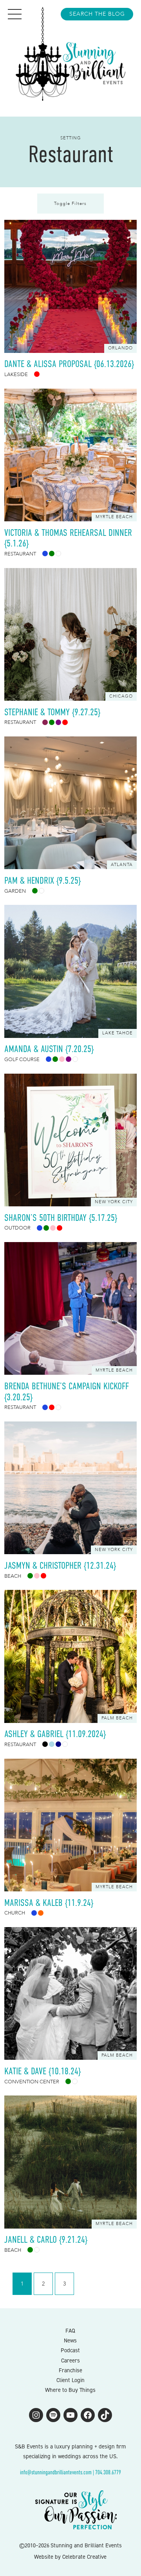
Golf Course (22, 1060)
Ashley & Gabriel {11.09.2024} (55, 1734)
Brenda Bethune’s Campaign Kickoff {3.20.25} (67, 1391)
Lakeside (16, 375)
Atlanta (122, 865)
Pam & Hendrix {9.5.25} (42, 880)
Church (15, 1913)
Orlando (120, 348)
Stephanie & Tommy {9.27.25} (53, 712)
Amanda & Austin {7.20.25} (49, 1049)
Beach (13, 1576)
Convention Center (32, 2082)
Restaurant (20, 554)
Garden (15, 891)
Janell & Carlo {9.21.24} (46, 2239)
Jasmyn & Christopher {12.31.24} (60, 1565)
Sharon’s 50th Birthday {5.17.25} (61, 1218)
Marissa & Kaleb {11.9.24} (49, 1903)
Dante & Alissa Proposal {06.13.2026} (69, 364)
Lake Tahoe (117, 1033)
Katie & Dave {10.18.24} (42, 2071)
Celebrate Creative (84, 2557)
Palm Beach (117, 1718)
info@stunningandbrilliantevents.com (56, 2472)
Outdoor (17, 1228)
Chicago (121, 696)
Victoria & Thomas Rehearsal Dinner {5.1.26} (68, 538)
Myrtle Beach (114, 517)
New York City (114, 1202)
